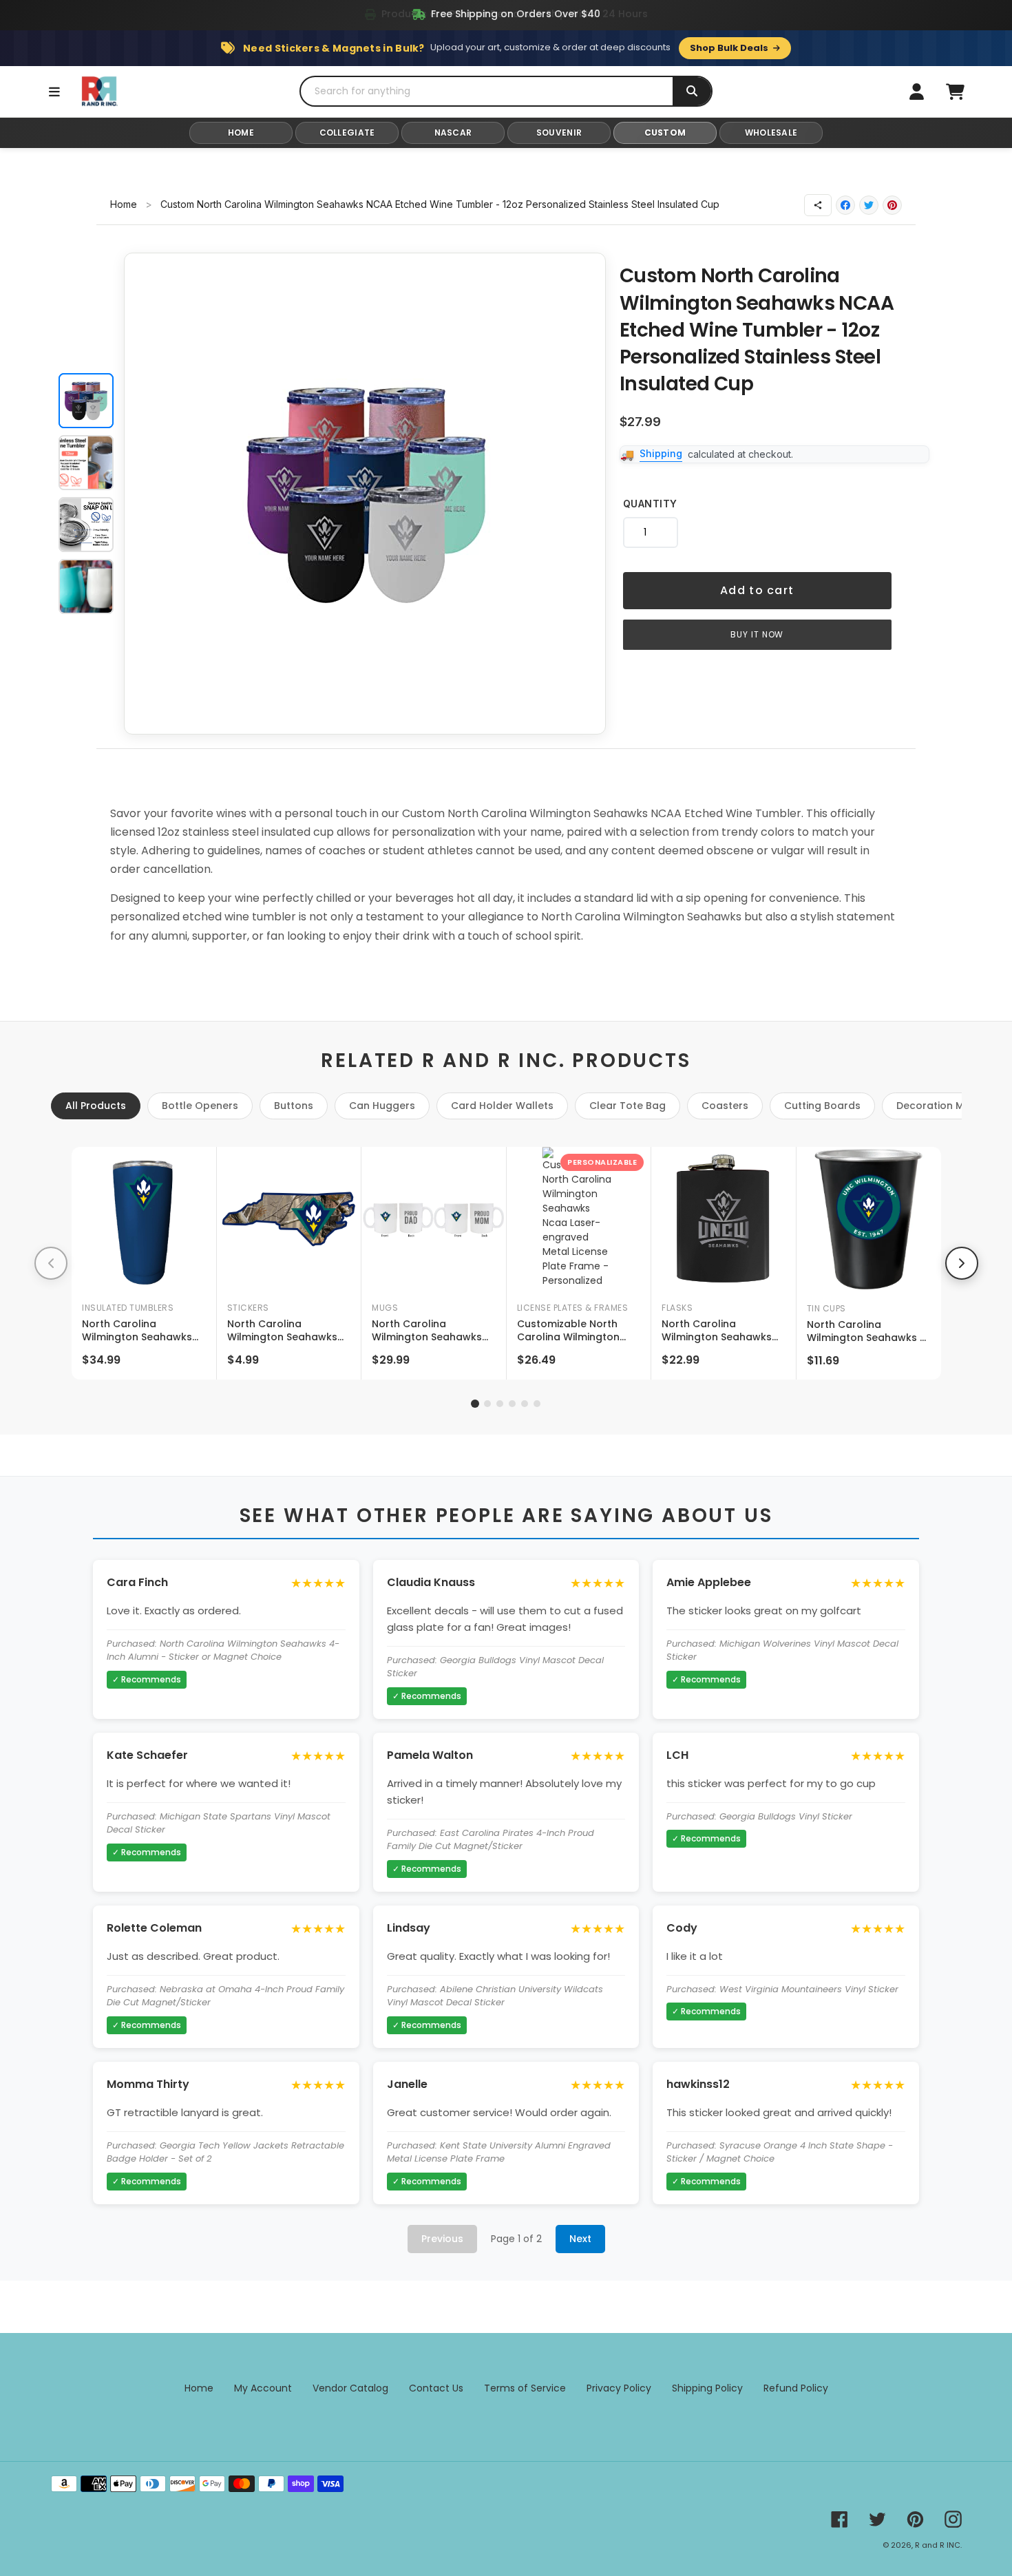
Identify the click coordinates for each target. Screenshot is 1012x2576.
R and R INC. (938, 2545)
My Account (263, 2388)
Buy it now (757, 634)
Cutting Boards (822, 1106)
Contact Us (436, 2388)
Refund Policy (796, 2388)
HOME (241, 133)
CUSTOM (665, 133)
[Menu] (54, 92)
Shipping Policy (707, 2388)
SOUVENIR (559, 133)
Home (124, 204)
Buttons (294, 1106)
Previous (442, 2239)
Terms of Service (525, 2388)
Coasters (725, 1106)
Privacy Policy (619, 2388)
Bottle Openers (200, 1106)
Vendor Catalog (350, 2388)
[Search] (692, 91)
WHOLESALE (771, 133)
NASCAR (453, 133)
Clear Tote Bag (628, 1106)
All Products (96, 1106)
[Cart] (955, 92)
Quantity (650, 504)
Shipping (661, 453)
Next (580, 2239)
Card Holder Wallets (502, 1106)
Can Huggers (382, 1106)
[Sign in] (916, 92)
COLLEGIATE (347, 133)
